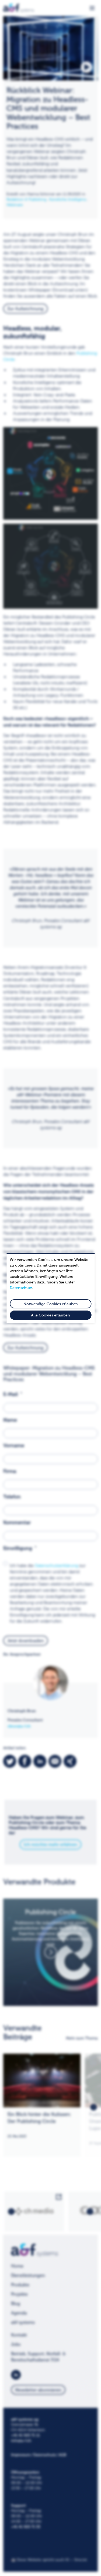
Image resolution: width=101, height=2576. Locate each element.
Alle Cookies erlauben (50, 1315)
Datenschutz (21, 1288)
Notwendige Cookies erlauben (51, 1304)
